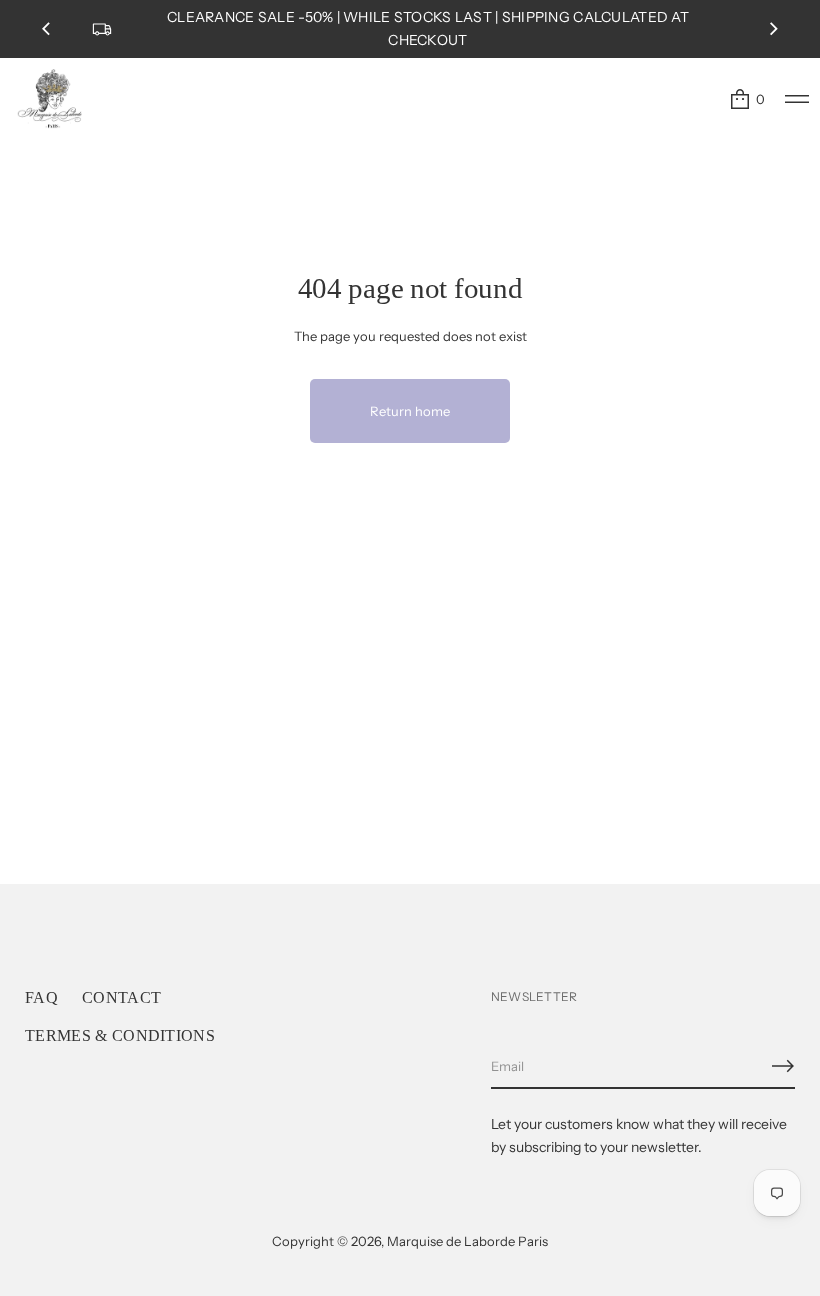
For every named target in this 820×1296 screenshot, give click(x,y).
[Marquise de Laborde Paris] (50, 99)
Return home (410, 411)
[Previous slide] (46, 29)
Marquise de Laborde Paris (467, 1241)
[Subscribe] (783, 1066)
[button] (746, 99)
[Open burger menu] (797, 99)
